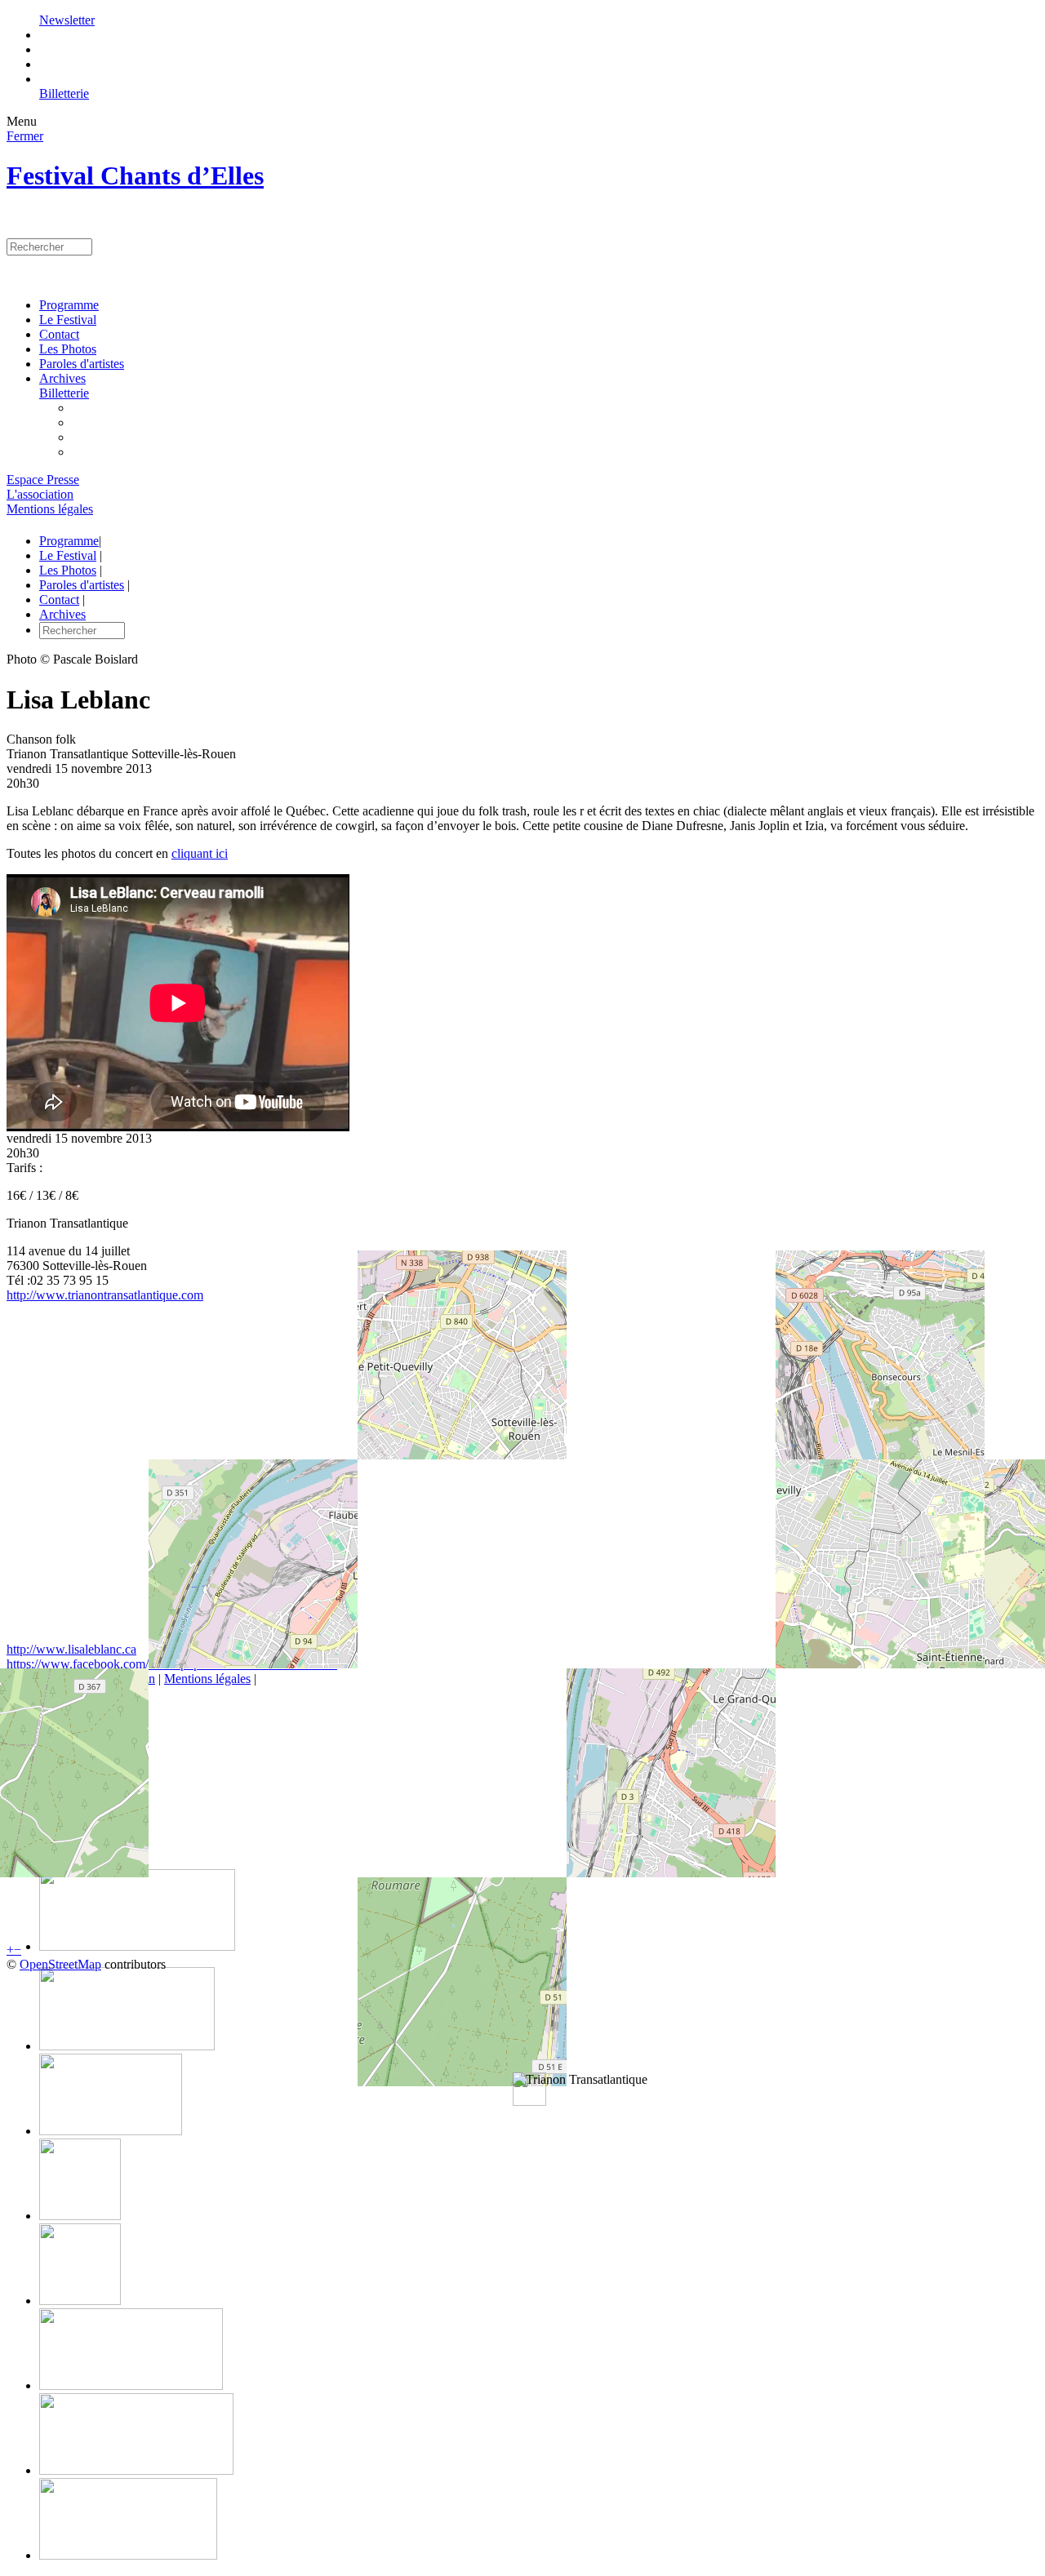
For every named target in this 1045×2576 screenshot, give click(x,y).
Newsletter (67, 20)
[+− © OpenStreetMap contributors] (522, 1479)
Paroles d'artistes (82, 364)
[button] (580, 2080)
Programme (69, 305)
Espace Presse (43, 480)
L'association (40, 494)
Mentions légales (50, 509)
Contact (59, 334)
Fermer (25, 136)
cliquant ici (200, 853)
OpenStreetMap (60, 1964)
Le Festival (68, 320)
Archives (62, 378)
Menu (22, 121)
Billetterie (64, 93)
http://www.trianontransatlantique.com (105, 1295)
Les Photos (68, 349)
